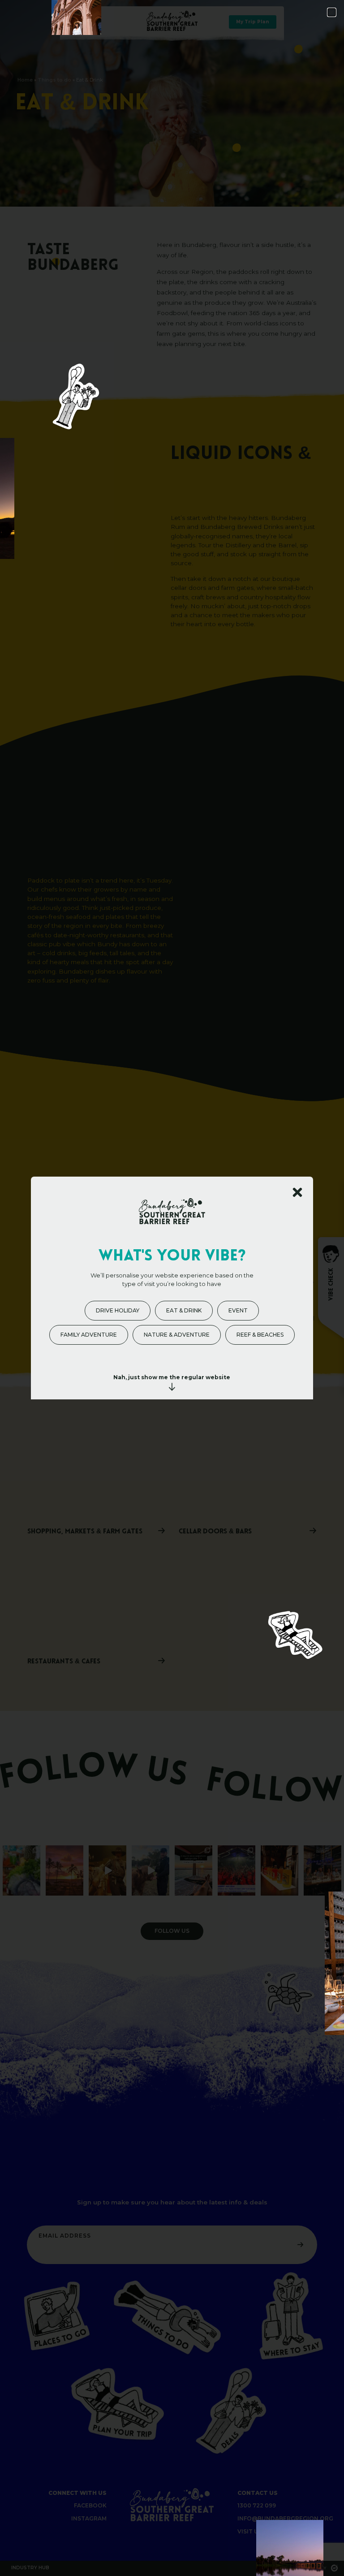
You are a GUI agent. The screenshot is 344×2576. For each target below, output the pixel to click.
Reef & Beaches (260, 1335)
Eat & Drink (184, 1310)
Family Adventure (89, 1335)
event (238, 1310)
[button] (332, 12)
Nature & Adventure (177, 1335)
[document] (172, 1288)
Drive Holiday (118, 1310)
